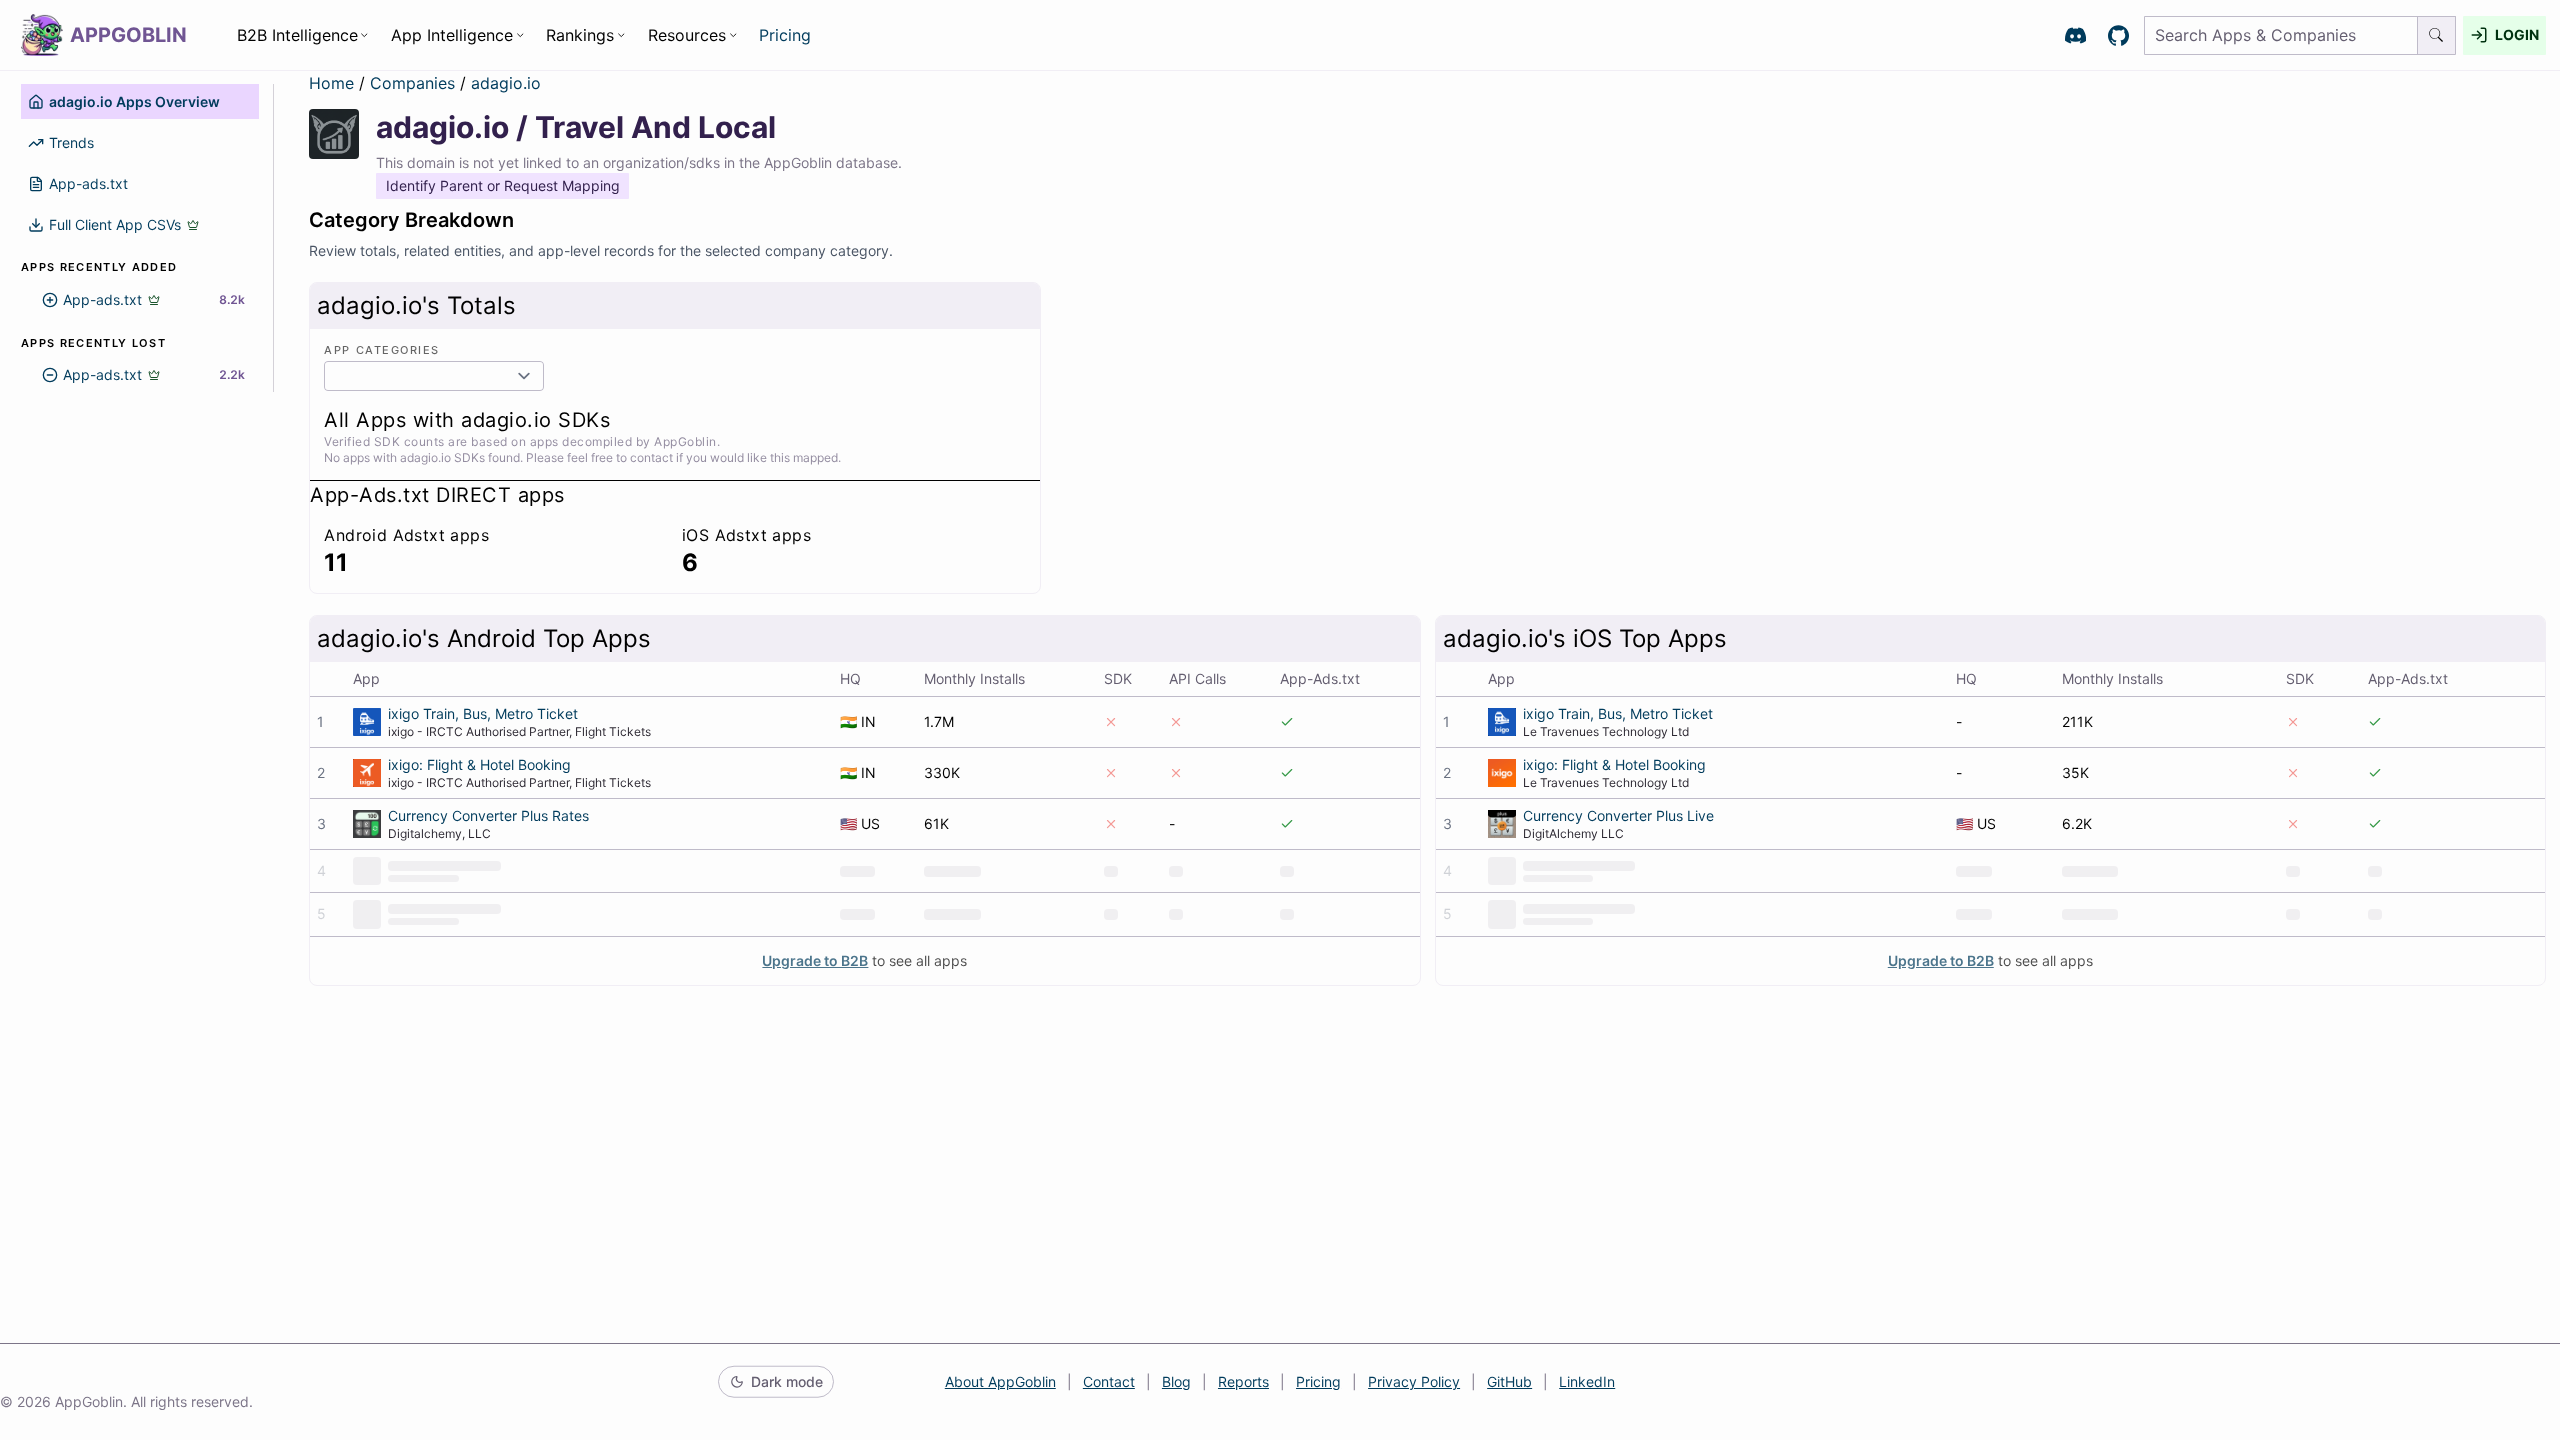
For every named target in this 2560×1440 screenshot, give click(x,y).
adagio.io (506, 83)
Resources (687, 35)
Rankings (580, 35)
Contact (1109, 1381)
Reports (1243, 1381)
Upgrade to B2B (815, 960)
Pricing (785, 35)
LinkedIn (1587, 1381)
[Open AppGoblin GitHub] (2118, 35)
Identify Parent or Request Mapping (503, 185)
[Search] (2437, 35)
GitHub (1509, 1381)
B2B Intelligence (297, 35)
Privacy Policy (1414, 1381)
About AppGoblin (1000, 1381)
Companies (415, 83)
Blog (1176, 1381)
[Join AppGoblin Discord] (2075, 35)
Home (331, 83)
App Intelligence (452, 35)
